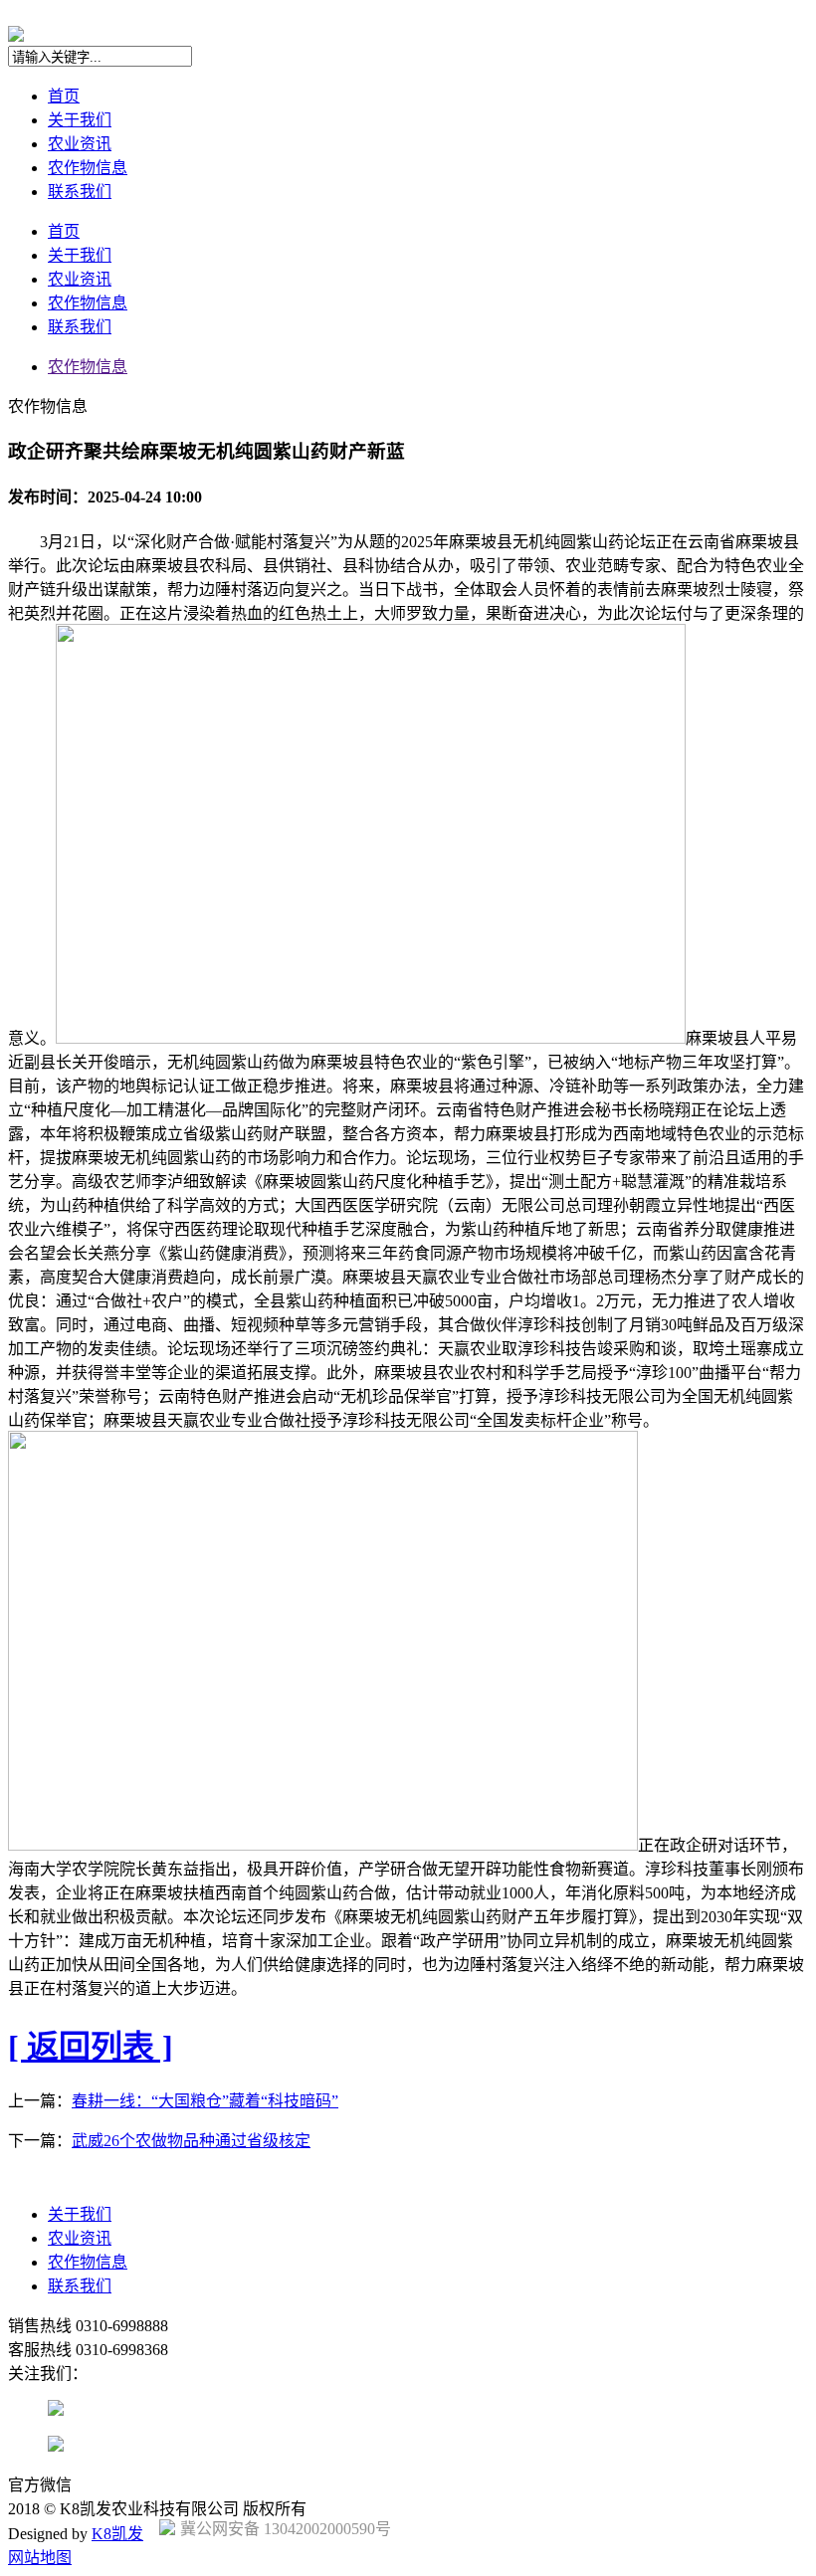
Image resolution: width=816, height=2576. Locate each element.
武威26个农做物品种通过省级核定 (191, 2141)
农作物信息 (88, 168)
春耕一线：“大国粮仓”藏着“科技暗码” (205, 2101)
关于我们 (80, 120)
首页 (64, 96)
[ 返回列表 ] (91, 2047)
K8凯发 (117, 2534)
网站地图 (40, 2558)
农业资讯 (80, 144)
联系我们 (80, 192)
